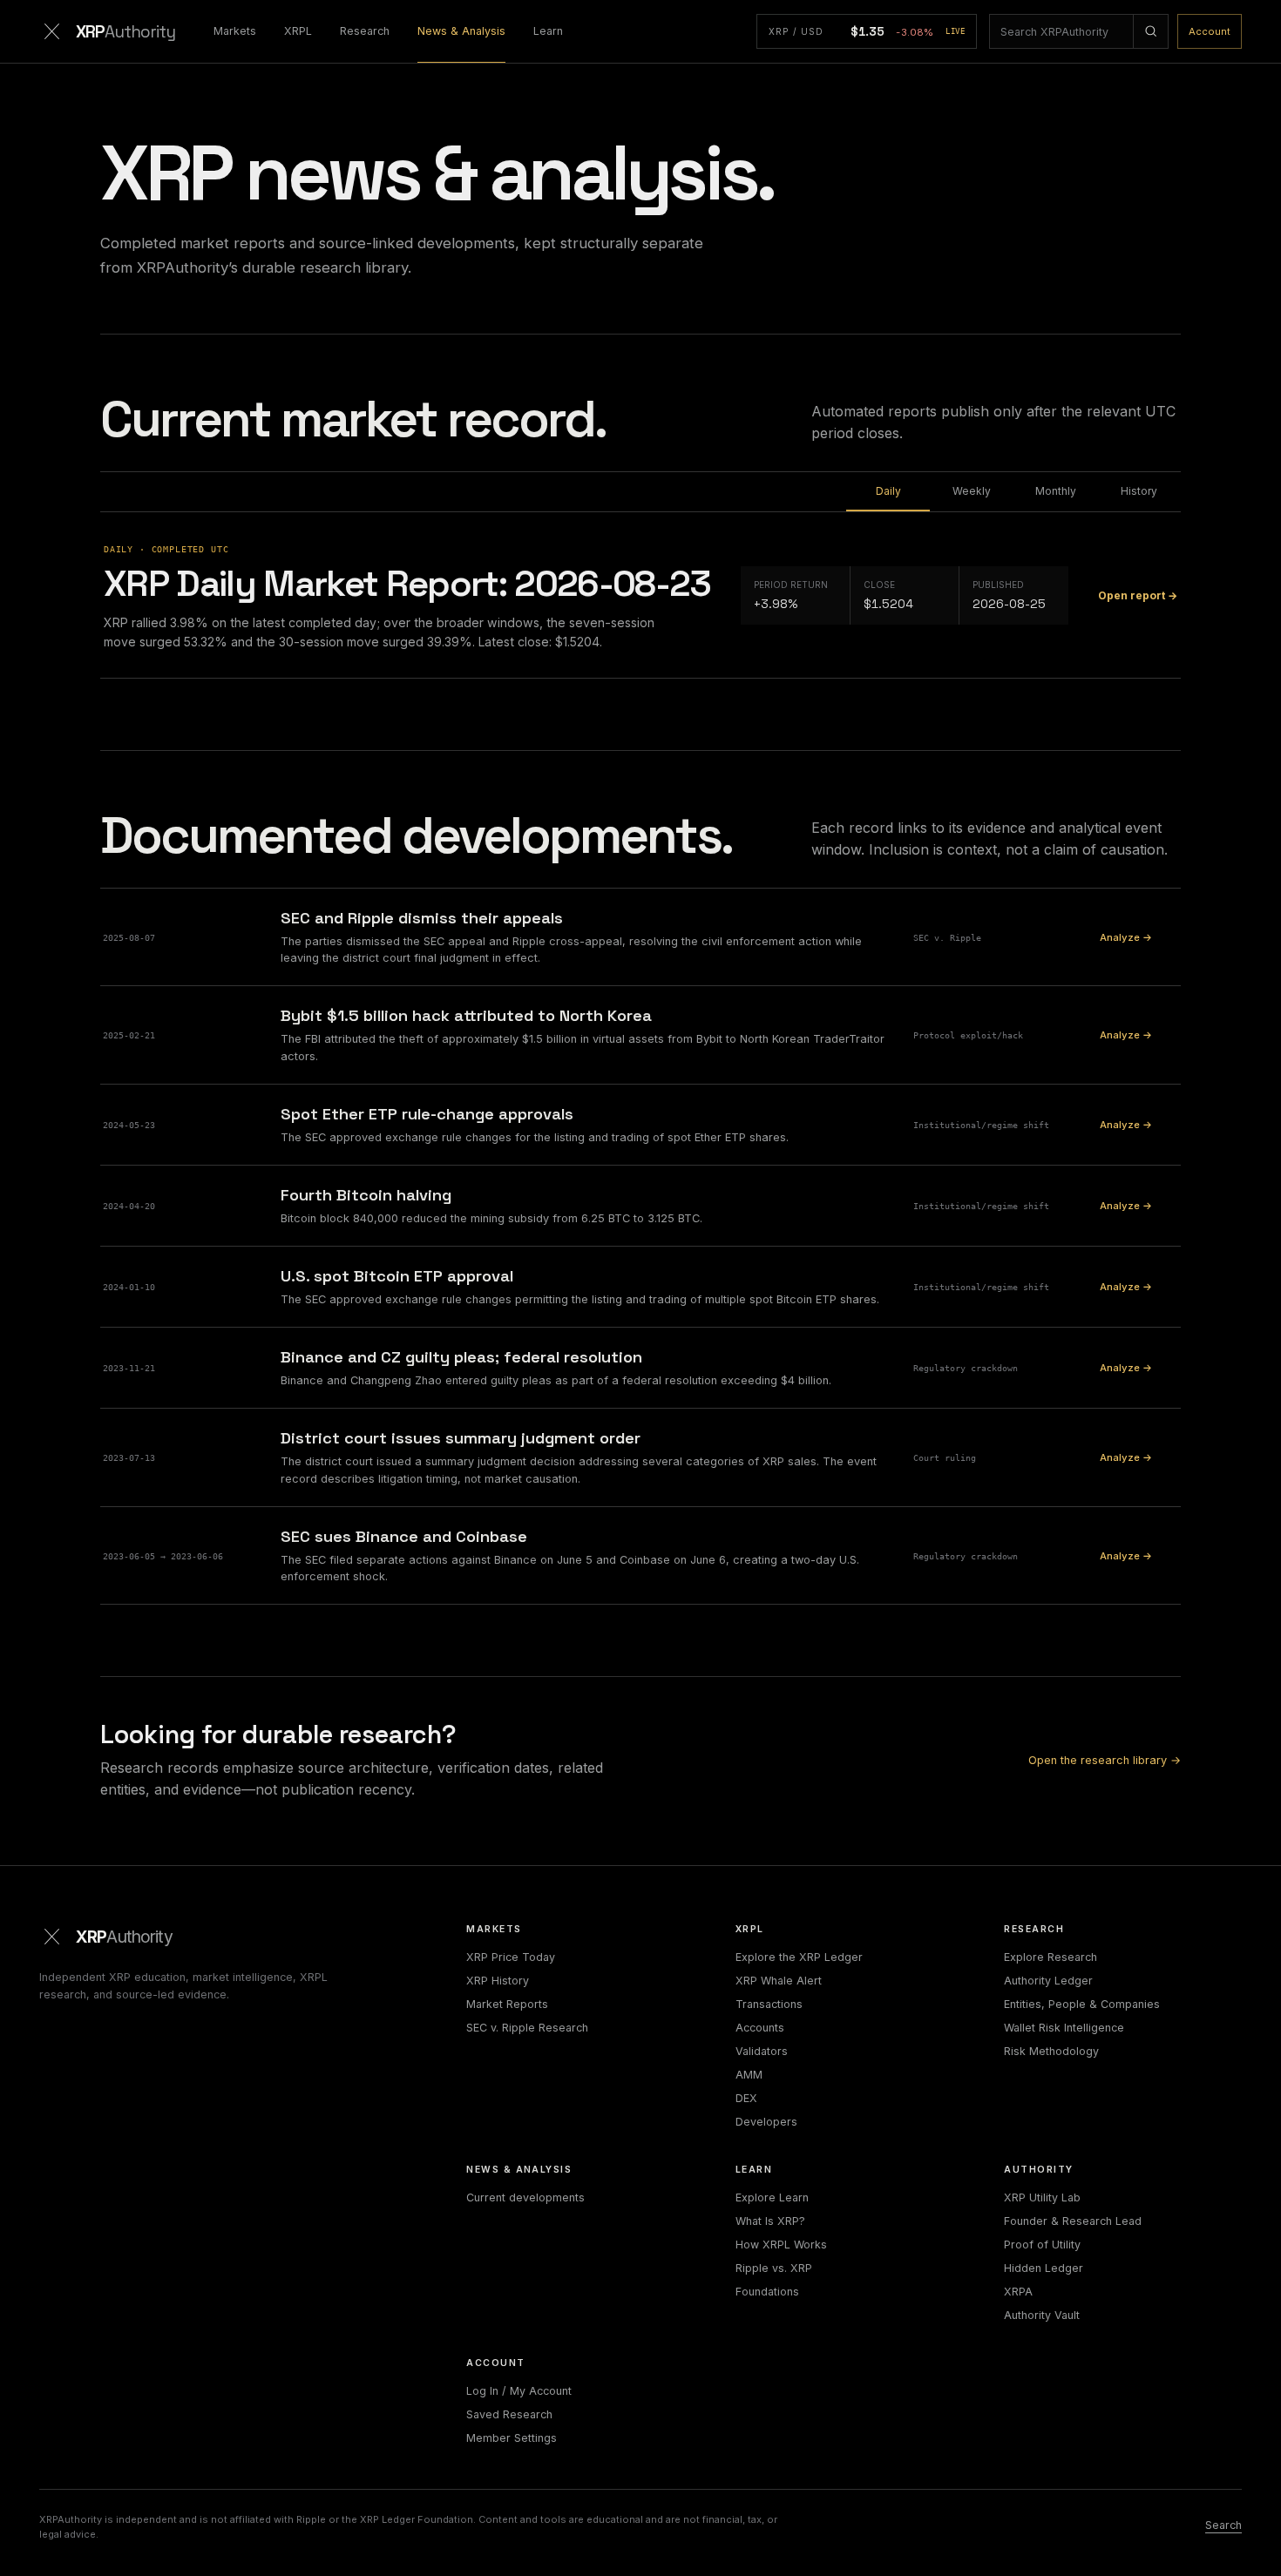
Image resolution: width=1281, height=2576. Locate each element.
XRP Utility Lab (1042, 2197)
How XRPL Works (781, 2245)
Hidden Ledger (1044, 2268)
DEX (746, 2098)
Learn (548, 31)
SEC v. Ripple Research (527, 2028)
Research (365, 31)
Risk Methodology (1051, 2051)
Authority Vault (1042, 2315)
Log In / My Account (519, 2391)
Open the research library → (1105, 1760)
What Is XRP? (770, 2221)
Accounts (760, 2028)
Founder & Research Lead (1073, 2221)
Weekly (972, 491)
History (1139, 491)
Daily (888, 491)
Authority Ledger (1048, 1981)
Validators (762, 2051)
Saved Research (509, 2414)
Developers (766, 2122)
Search (1223, 2525)
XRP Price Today (511, 1957)
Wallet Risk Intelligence (1064, 2028)
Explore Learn (772, 2197)
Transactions (769, 2004)
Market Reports (507, 2004)
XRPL (298, 31)
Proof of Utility (1042, 2245)
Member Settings (512, 2438)
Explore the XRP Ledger (799, 1957)
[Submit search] (1150, 31)
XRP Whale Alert (779, 1981)
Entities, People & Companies (1082, 2004)
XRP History (498, 1981)
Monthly (1056, 491)
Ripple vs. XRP (774, 2268)
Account (1210, 31)
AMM (749, 2075)
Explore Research (1051, 1957)
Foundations (767, 2292)
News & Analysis (461, 31)
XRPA (1018, 2292)
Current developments (525, 2197)
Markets (235, 31)
